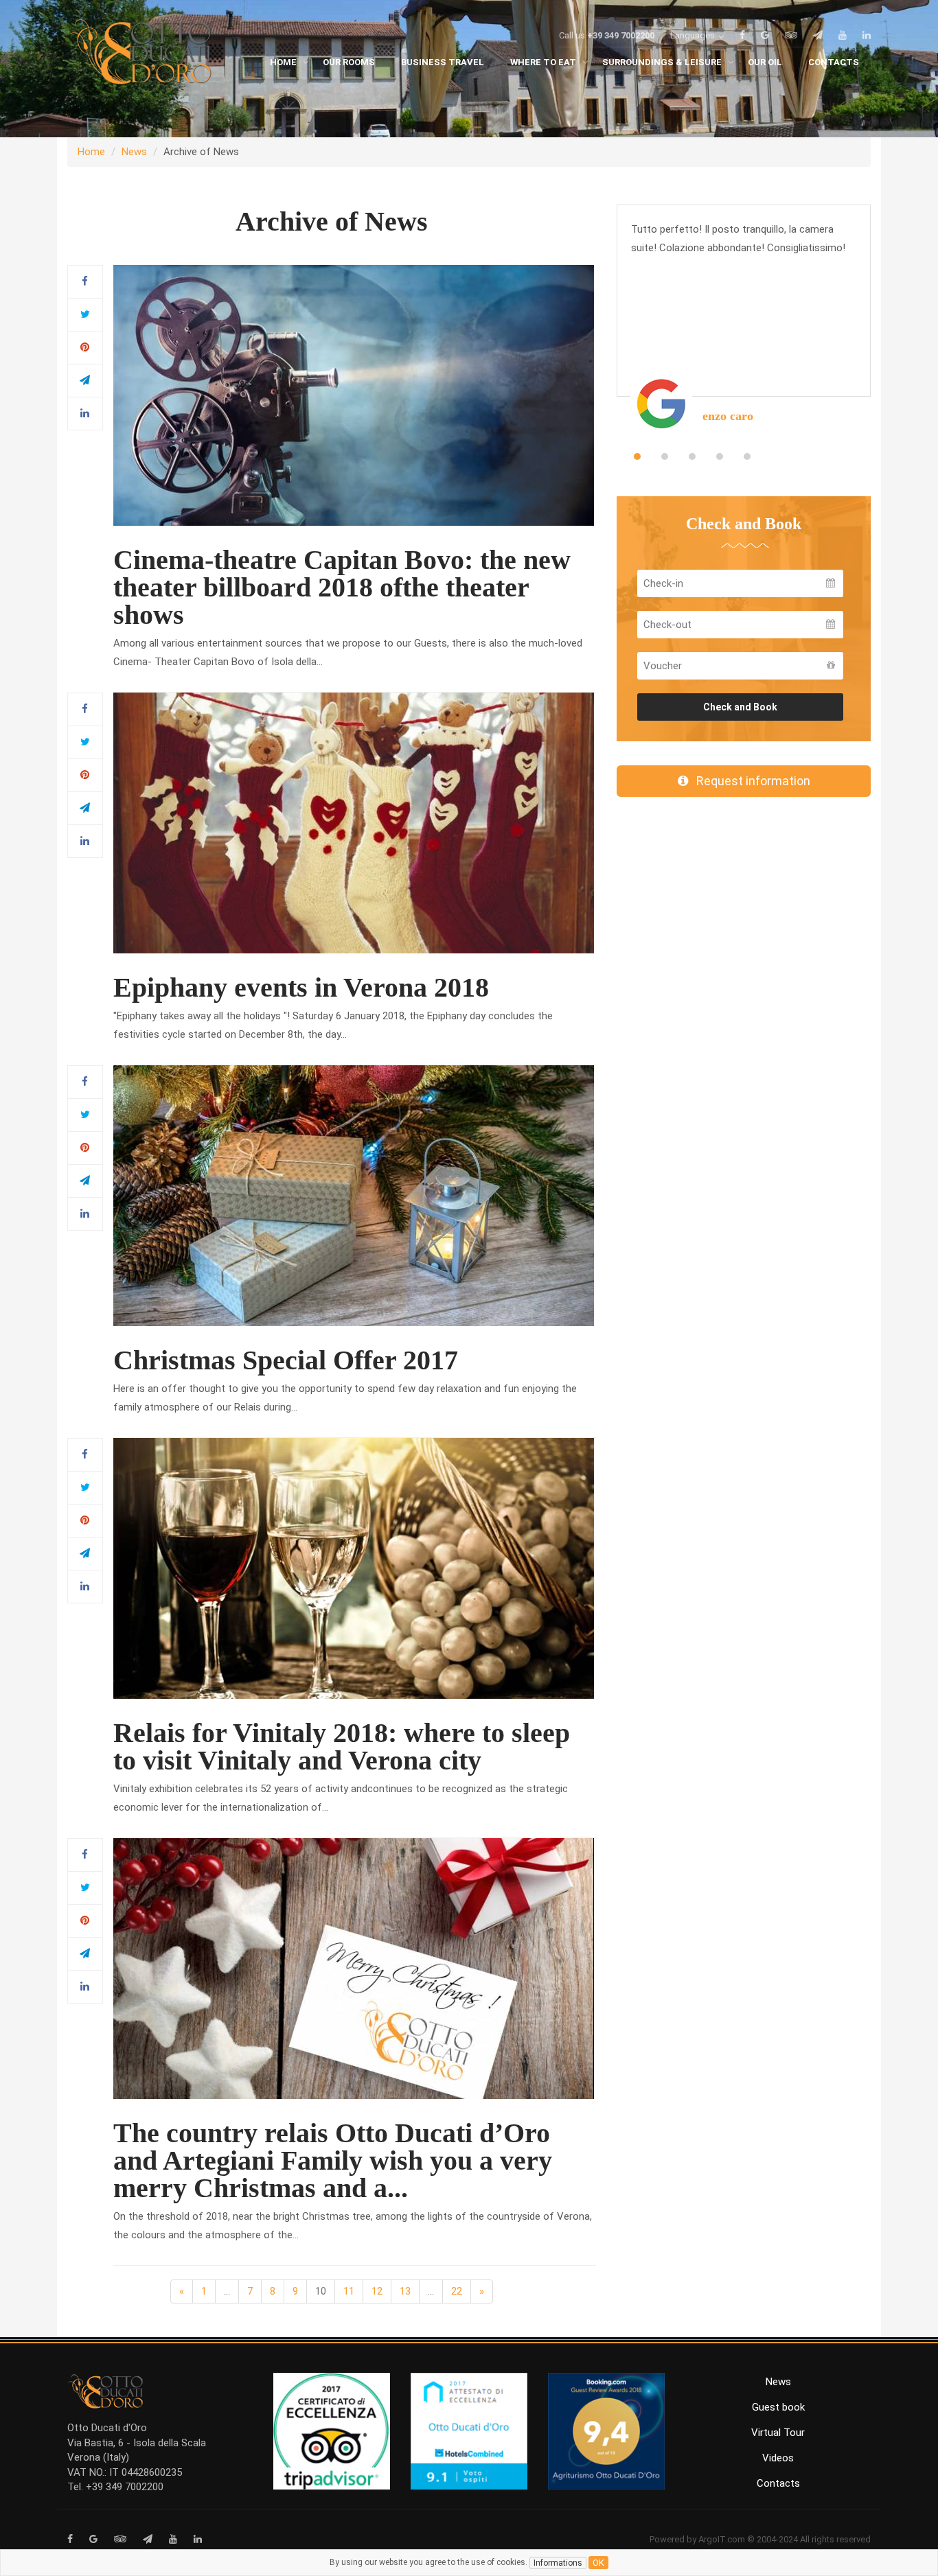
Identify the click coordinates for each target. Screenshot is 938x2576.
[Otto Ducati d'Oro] (139, 55)
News (134, 152)
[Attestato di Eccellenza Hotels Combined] (469, 2430)
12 (377, 2291)
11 (349, 2291)
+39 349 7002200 (621, 35)
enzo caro (728, 416)
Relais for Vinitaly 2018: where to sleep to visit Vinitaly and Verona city (342, 1747)
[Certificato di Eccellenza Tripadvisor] (332, 2430)
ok (598, 2563)
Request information (749, 781)
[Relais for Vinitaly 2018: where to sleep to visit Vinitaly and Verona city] (354, 1568)
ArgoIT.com (722, 2539)
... (227, 2291)
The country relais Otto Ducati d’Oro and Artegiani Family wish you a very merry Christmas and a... (333, 2160)
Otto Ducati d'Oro (107, 2428)
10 (321, 2291)
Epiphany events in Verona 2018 (301, 987)
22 (457, 2291)
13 (405, 2291)
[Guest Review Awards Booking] (606, 2430)
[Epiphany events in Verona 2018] (354, 822)
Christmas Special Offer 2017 (286, 1360)
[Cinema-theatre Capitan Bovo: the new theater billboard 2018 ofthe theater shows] (354, 395)
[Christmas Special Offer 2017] (354, 1195)
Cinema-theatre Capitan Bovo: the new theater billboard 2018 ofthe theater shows (342, 587)
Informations (558, 2563)
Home (91, 152)
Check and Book (740, 707)
